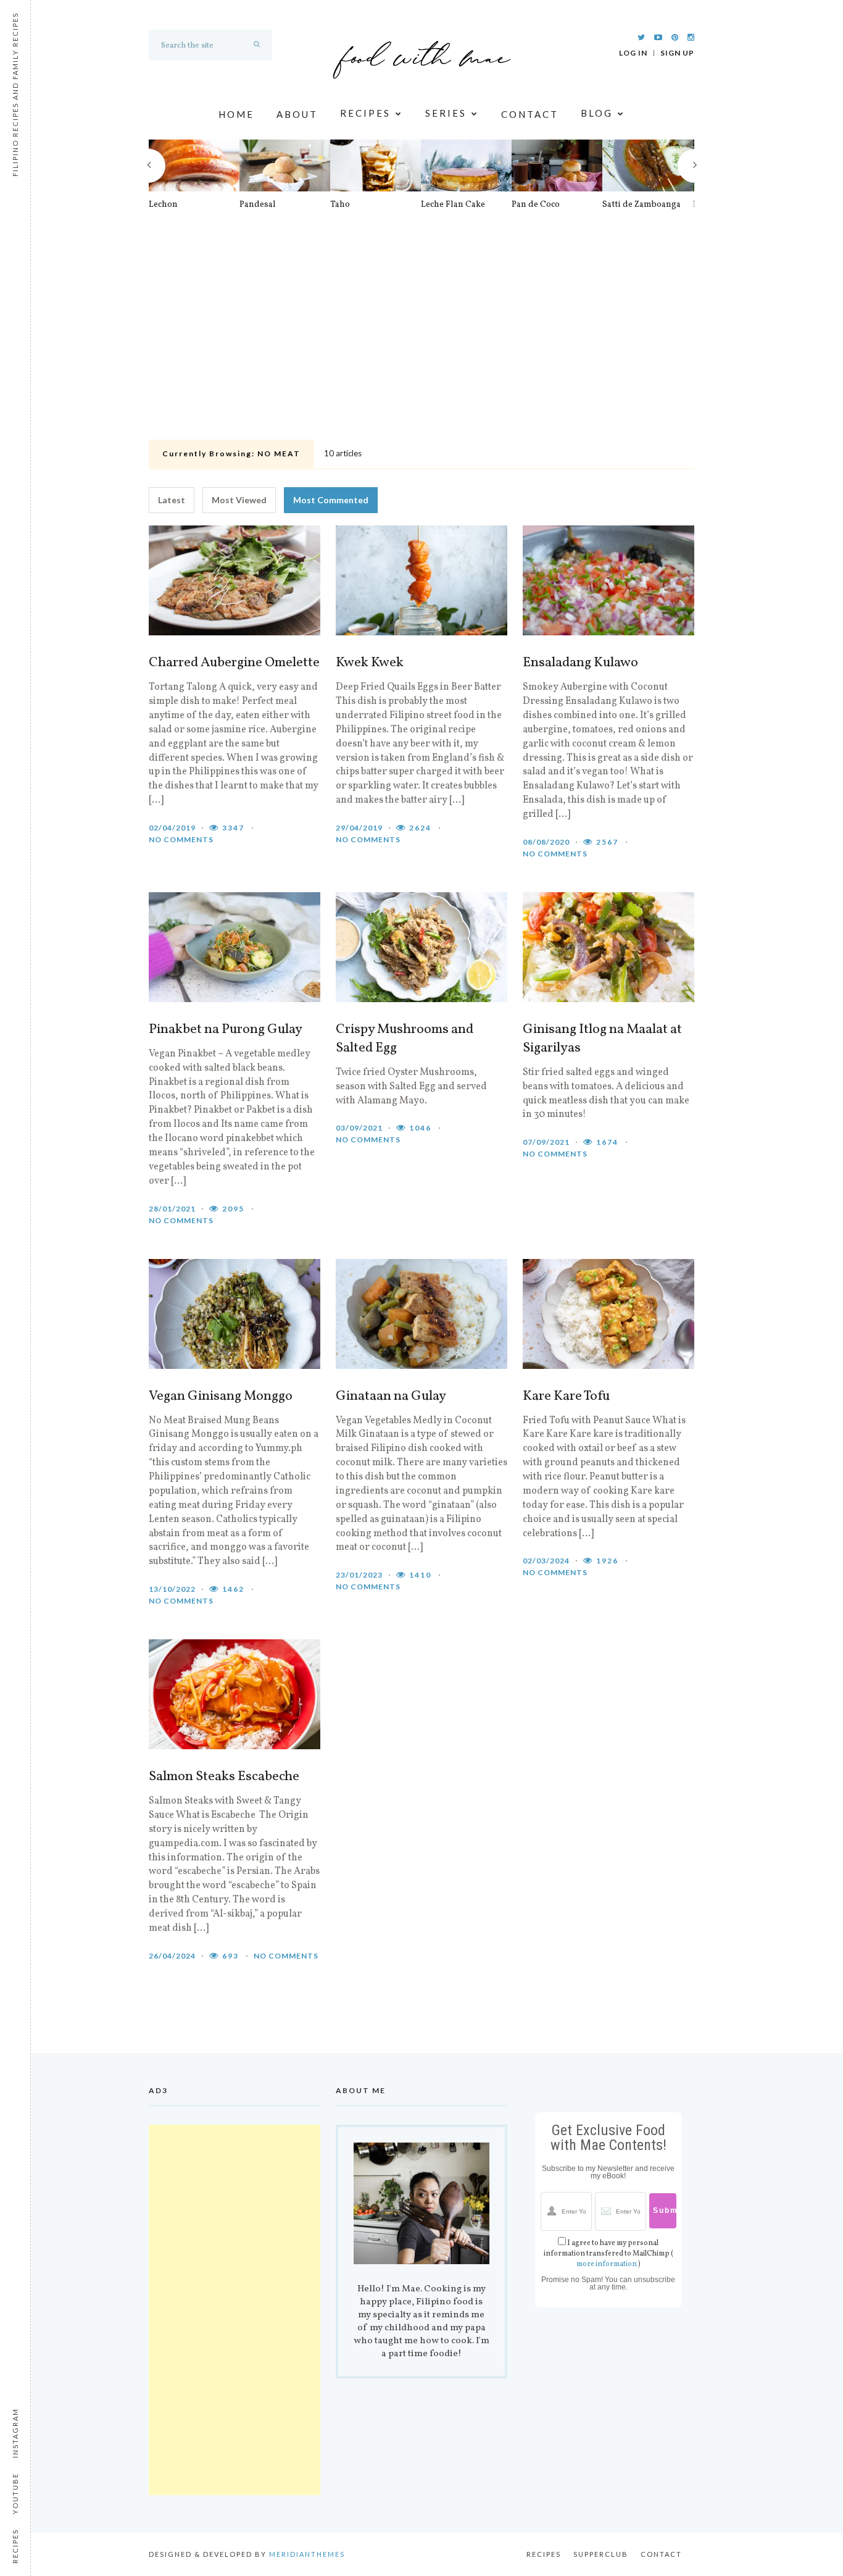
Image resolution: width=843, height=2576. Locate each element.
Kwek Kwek (370, 663)
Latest (172, 500)
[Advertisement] (421, 343)
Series (446, 114)
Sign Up (677, 53)
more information (607, 2264)
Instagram (15, 2433)
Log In (633, 53)
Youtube (15, 2494)
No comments (181, 839)
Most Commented (331, 500)
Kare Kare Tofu (566, 1397)
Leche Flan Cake (453, 205)
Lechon (163, 205)
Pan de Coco (536, 205)
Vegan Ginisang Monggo (221, 1397)
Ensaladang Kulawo (580, 663)
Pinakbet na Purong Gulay (226, 1030)
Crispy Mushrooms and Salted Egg (405, 1039)
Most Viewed (239, 500)
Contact (530, 114)
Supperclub (601, 2554)
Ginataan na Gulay (391, 1397)
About (297, 114)
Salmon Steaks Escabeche (224, 1777)
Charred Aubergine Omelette (234, 663)
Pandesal (258, 205)
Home (236, 114)
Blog (597, 114)
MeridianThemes (307, 2554)
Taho (340, 205)
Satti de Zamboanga (642, 205)
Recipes (365, 114)
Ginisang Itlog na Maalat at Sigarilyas (602, 1039)
